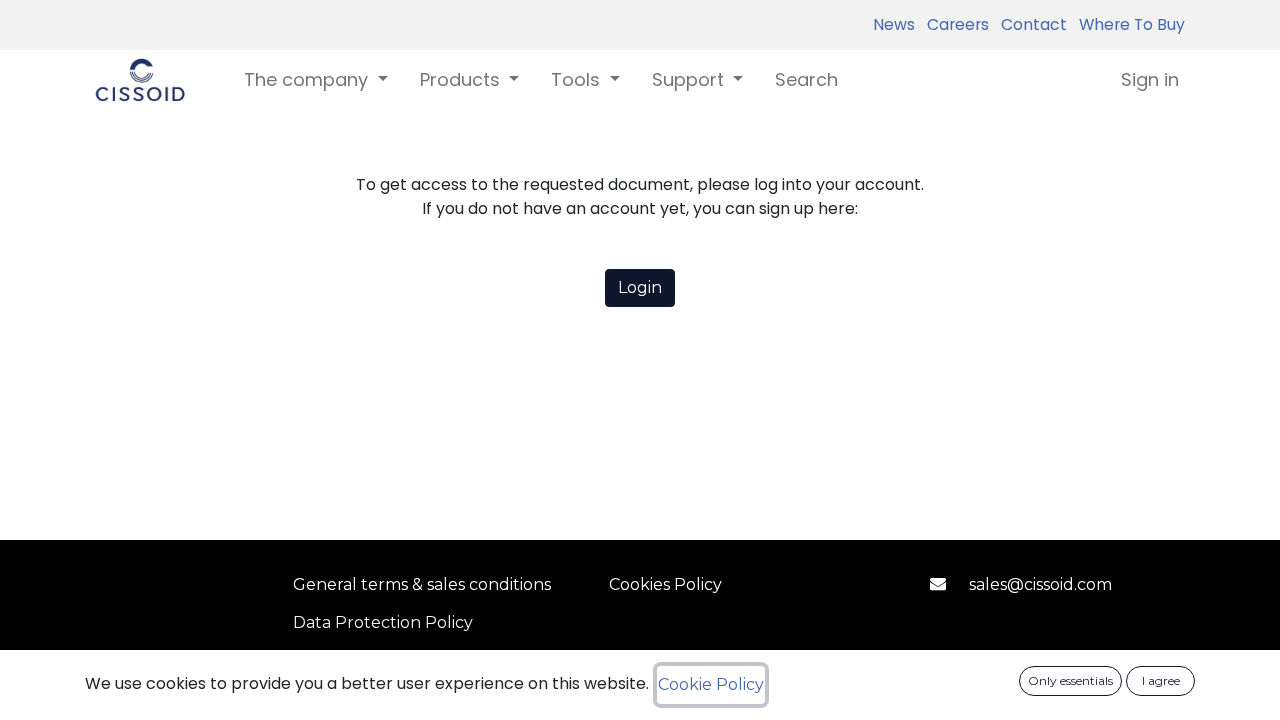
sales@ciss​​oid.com (1040, 584)
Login (640, 287)
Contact (1030, 24)
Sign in (1150, 79)
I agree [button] (1161, 680)
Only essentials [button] (1070, 680)
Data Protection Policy (383, 622)
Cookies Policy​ (665, 584)
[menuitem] (806, 79)
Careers (954, 24)
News (894, 24)
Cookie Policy (711, 684)
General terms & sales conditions (422, 584)
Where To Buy (1128, 24)
